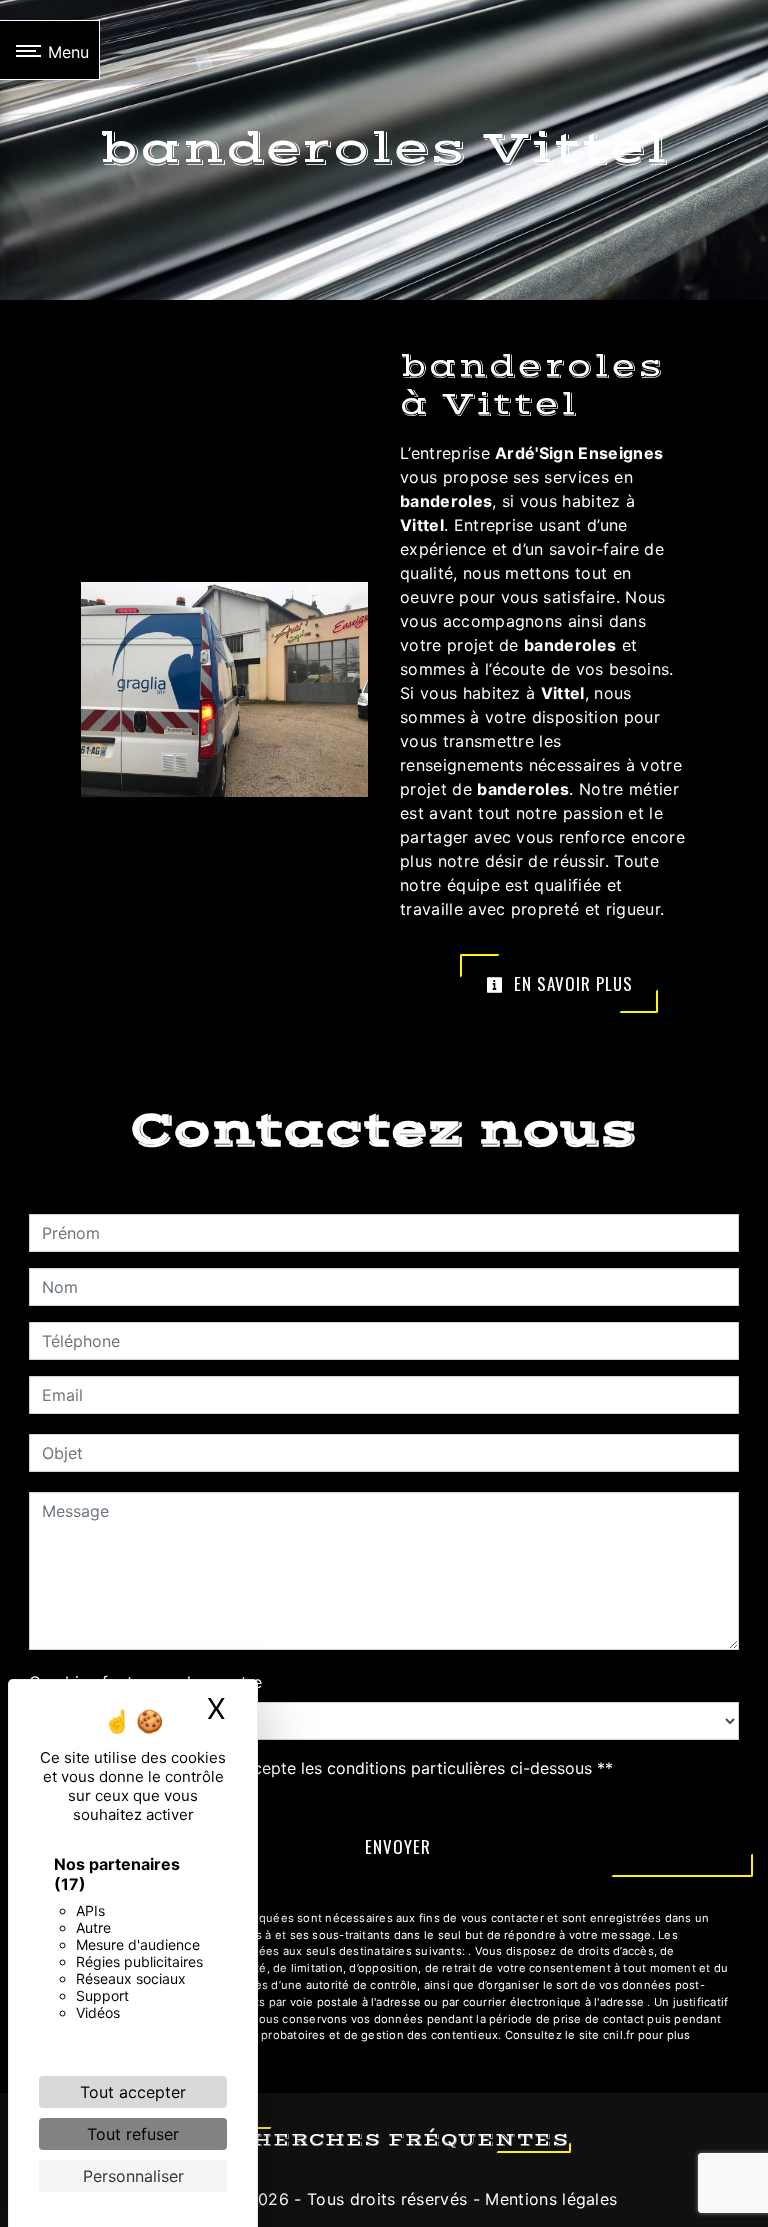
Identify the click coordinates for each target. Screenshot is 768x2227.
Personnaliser (133, 2176)
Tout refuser (133, 2134)
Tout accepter (133, 2092)
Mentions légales (548, 2199)
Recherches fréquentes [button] (384, 2140)
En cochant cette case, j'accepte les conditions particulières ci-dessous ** (331, 1768)
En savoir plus (571, 983)
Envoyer (398, 1846)
